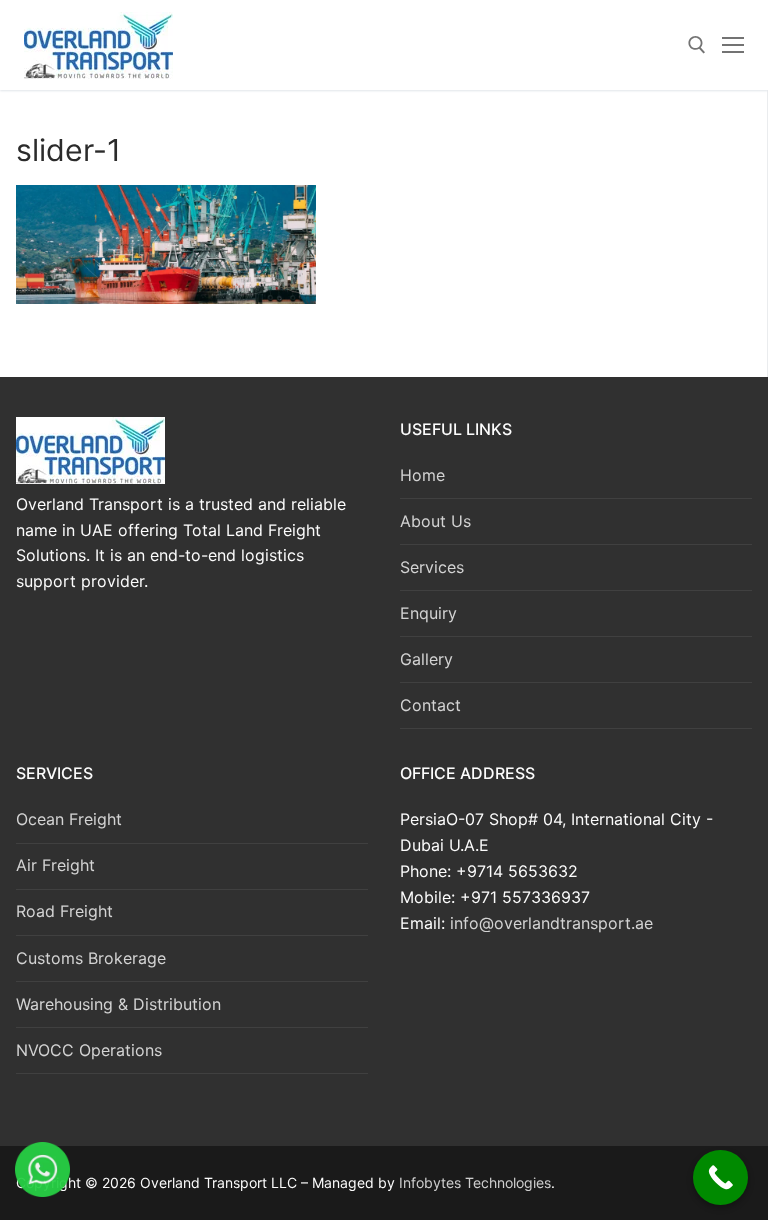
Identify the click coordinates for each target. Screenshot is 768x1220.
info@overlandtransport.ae (549, 923)
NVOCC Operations (89, 1050)
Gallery (426, 659)
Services (432, 567)
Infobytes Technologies (475, 1182)
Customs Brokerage (91, 958)
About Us (435, 521)
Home (422, 475)
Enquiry (428, 613)
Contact (430, 705)
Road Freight (64, 911)
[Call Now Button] (720, 1177)
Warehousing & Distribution (118, 1004)
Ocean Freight (69, 819)
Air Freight (55, 865)
